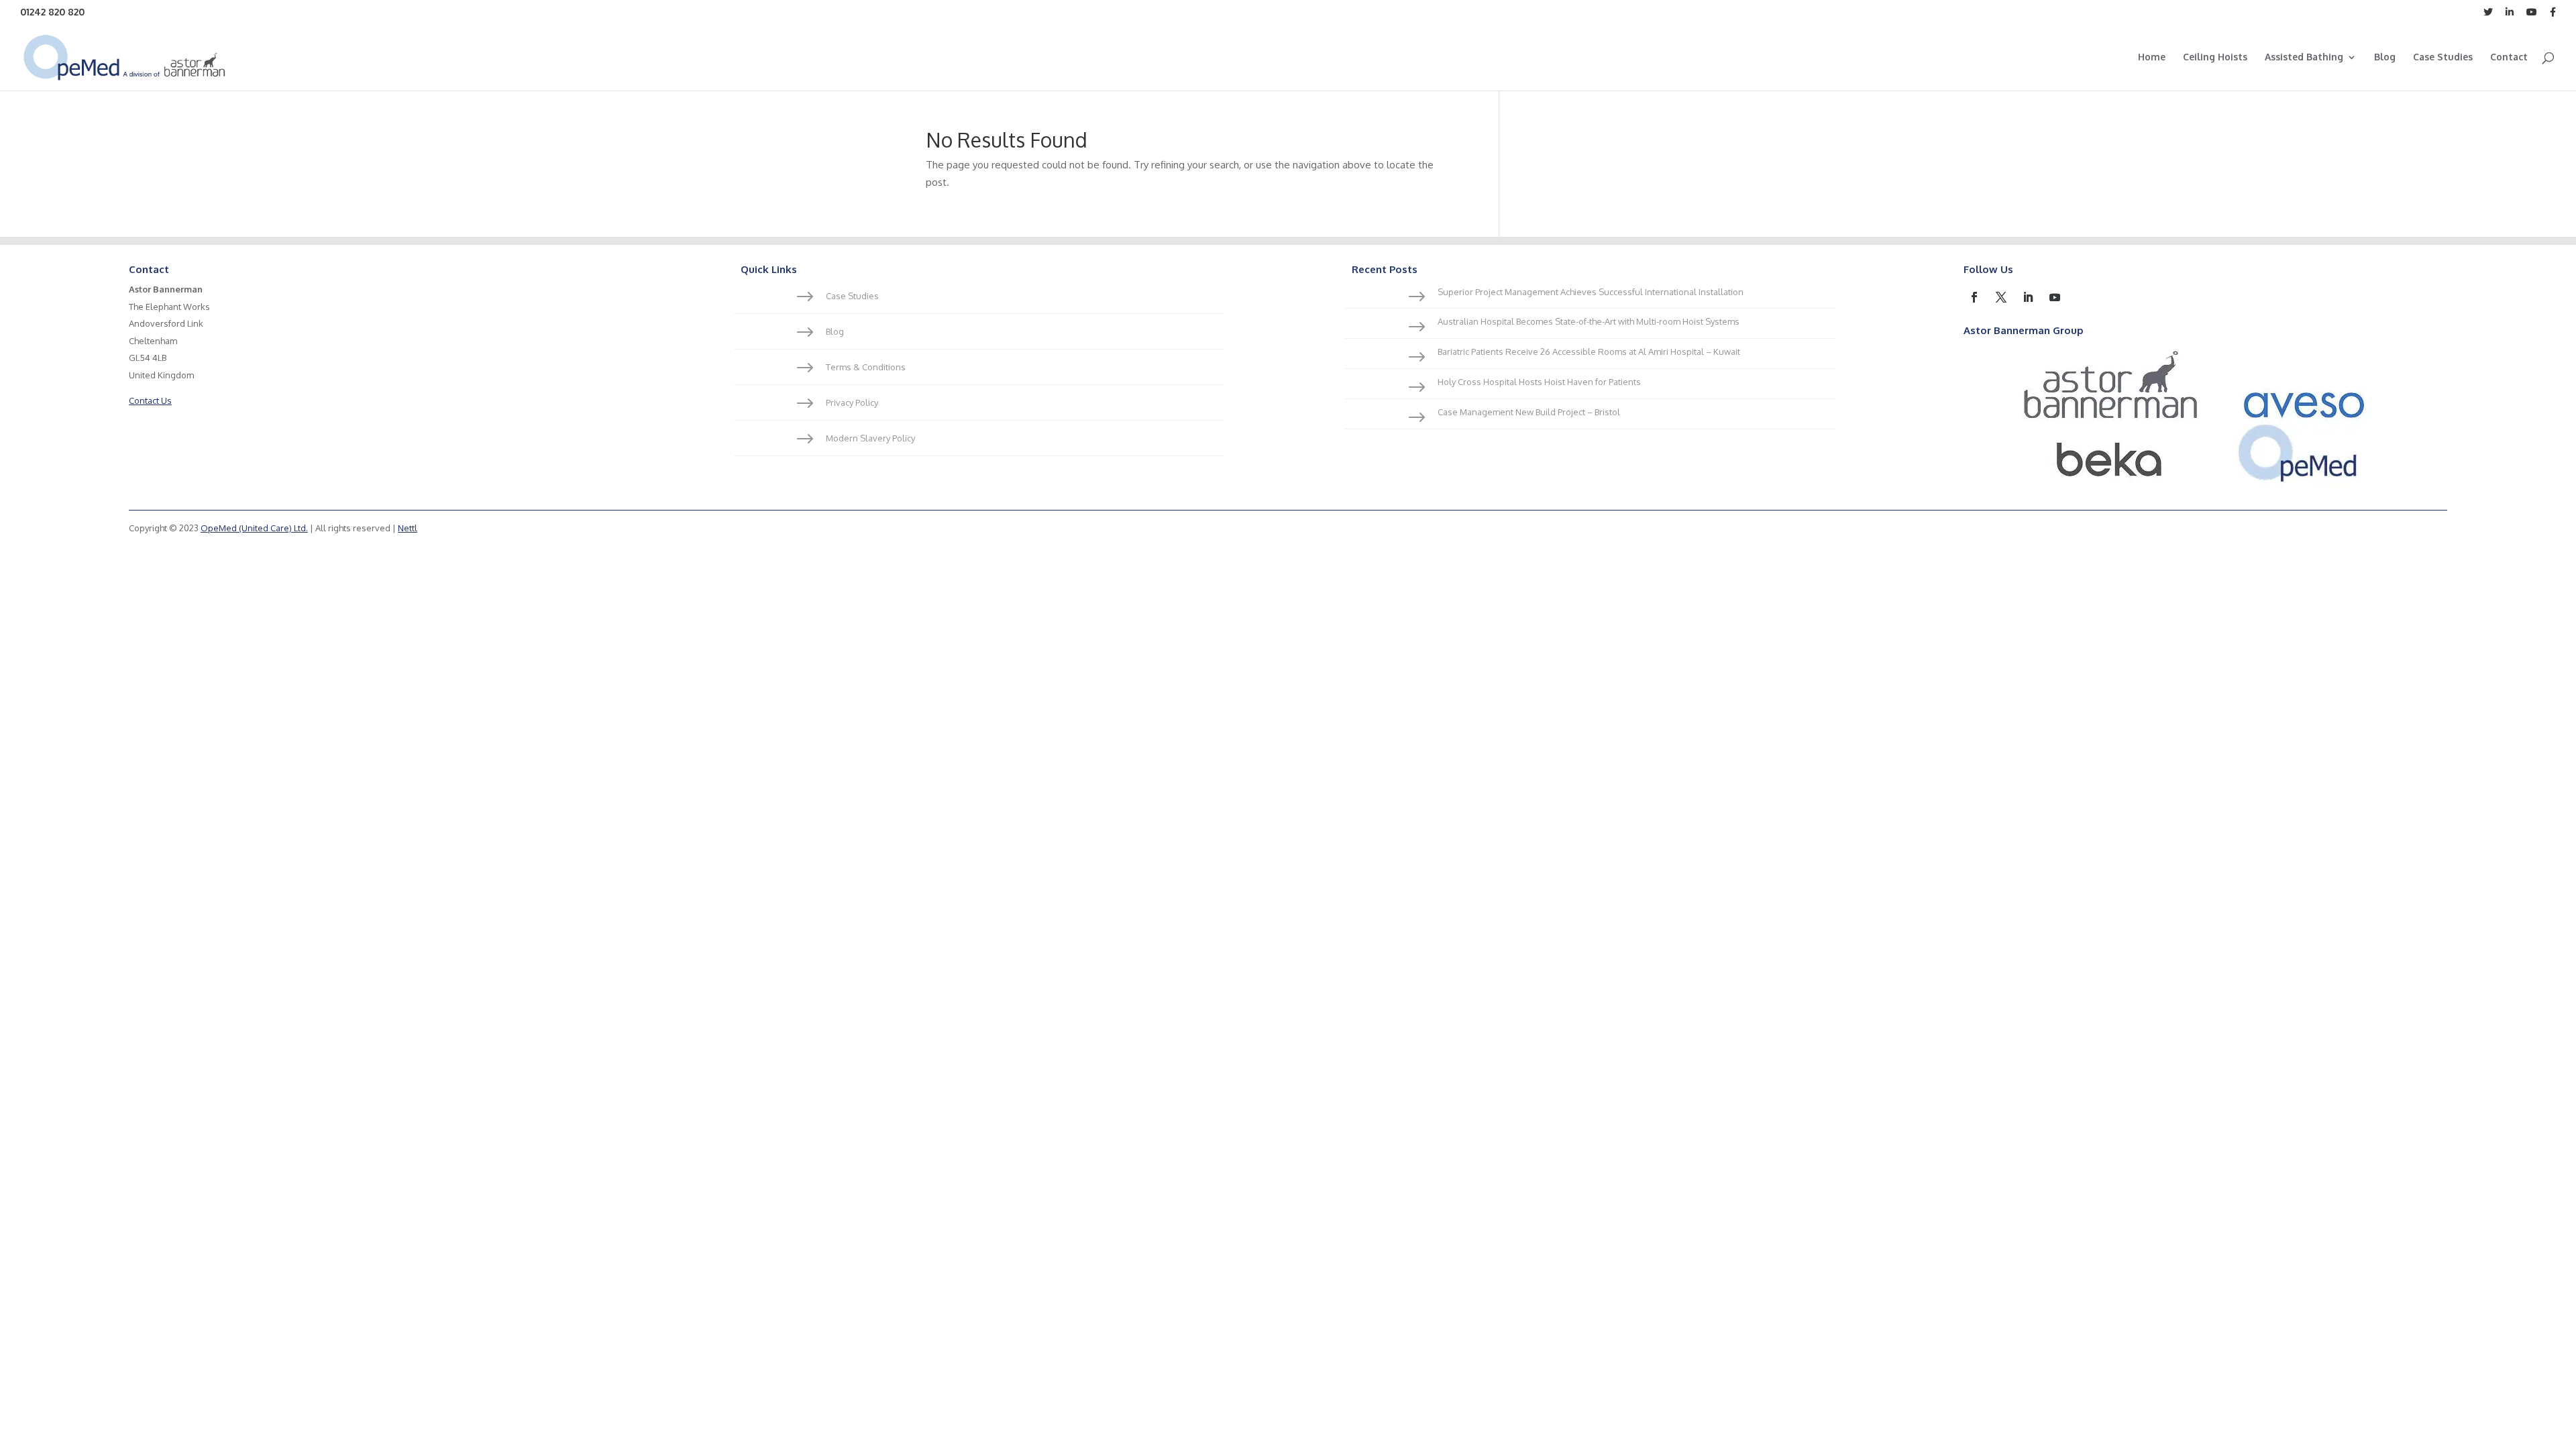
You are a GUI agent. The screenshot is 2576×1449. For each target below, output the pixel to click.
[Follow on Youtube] (2055, 297)
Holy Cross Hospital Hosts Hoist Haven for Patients (1539, 382)
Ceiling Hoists (2215, 57)
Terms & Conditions (866, 367)
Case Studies (2443, 57)
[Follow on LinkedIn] (2028, 297)
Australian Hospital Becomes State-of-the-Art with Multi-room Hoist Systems (1589, 321)
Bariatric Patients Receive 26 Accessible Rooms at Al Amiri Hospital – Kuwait (1589, 352)
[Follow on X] (2001, 297)
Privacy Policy (852, 402)
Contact (2509, 57)
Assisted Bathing (2304, 57)
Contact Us (150, 400)
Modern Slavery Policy (870, 438)
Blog (2385, 57)
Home (2152, 57)
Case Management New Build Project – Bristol (1529, 412)
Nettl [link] (408, 528)
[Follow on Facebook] (1974, 297)
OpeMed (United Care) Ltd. (254, 528)
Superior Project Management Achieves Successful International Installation (1591, 292)
